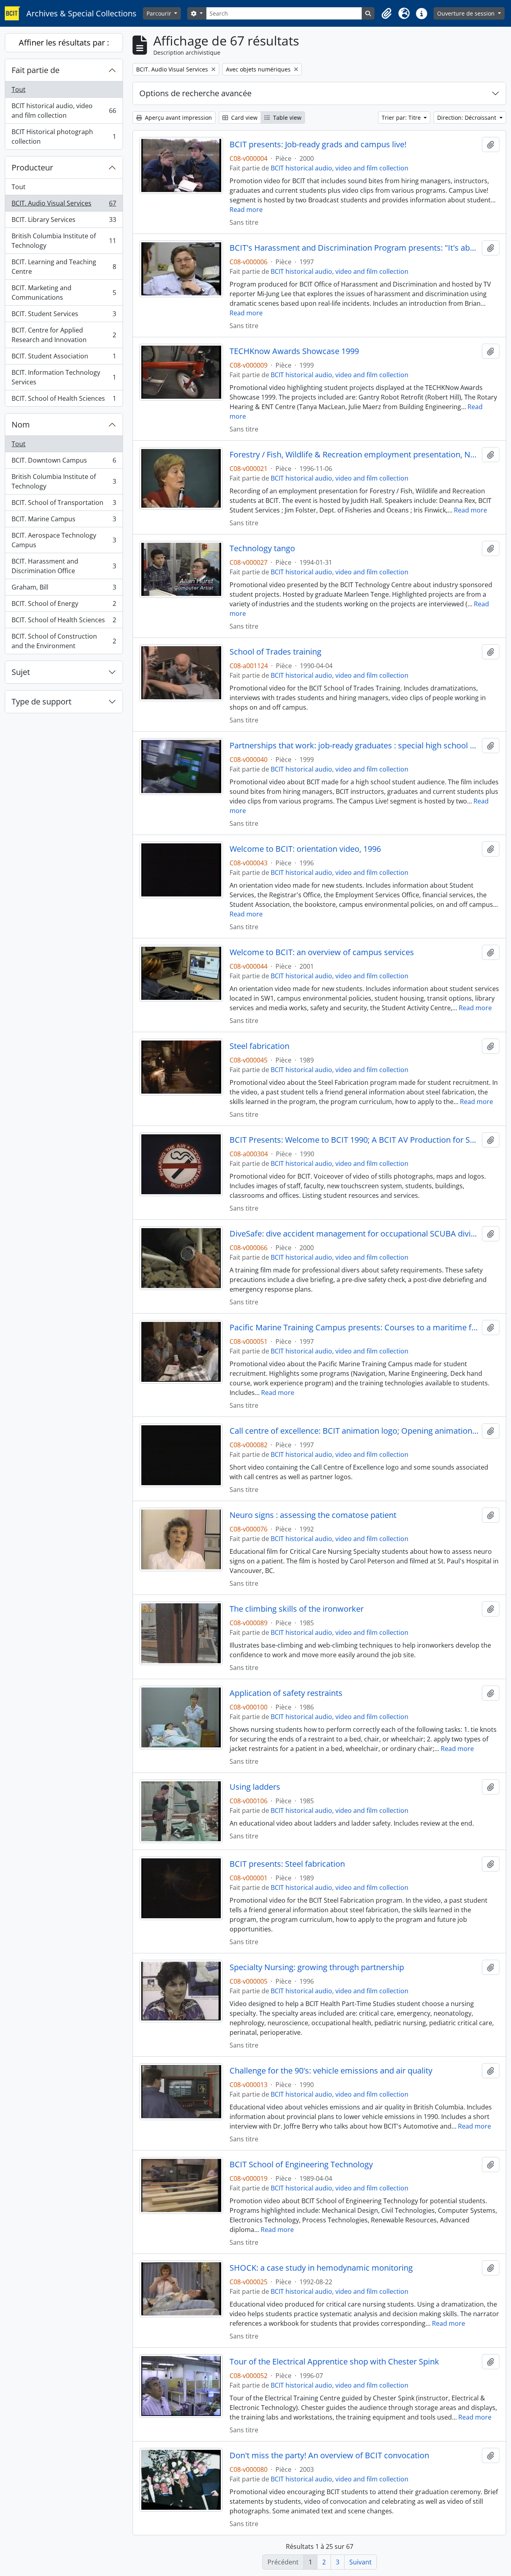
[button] (386, 14)
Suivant (360, 2562)
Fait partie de (36, 70)
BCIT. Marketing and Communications (64, 293)
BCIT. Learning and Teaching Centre (64, 267)
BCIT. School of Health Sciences (64, 400)
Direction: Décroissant (467, 118)
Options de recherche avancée (195, 93)
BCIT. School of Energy (64, 605)
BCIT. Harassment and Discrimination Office (64, 566)
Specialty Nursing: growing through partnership (317, 1967)
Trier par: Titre (402, 118)
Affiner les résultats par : (64, 43)
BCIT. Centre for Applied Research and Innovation (64, 335)
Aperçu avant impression (178, 118)
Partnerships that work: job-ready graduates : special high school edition (354, 746)
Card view (244, 118)
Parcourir (160, 13)
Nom (21, 424)
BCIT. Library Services (64, 222)
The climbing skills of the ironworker (297, 1609)
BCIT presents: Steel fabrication (287, 1864)
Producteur (32, 167)
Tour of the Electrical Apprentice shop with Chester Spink (334, 2362)
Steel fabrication (259, 1046)
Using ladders (255, 1787)
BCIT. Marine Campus (64, 521)
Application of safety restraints (286, 1693)
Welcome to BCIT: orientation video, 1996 (305, 849)
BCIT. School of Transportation (64, 505)
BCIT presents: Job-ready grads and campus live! (318, 144)
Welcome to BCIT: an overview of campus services (322, 952)
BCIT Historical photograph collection (64, 137)
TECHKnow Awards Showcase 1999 (294, 351)
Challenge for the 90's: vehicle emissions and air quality (331, 2071)
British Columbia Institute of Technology (64, 241)
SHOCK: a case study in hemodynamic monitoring (321, 2268)
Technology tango (262, 548)
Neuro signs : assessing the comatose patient (313, 1515)
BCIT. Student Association (64, 358)
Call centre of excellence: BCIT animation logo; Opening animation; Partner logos (354, 1431)
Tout (19, 89)
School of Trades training (275, 652)
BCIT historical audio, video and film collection (64, 111)
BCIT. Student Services (64, 316)
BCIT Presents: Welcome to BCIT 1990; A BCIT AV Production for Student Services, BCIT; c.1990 (354, 1140)
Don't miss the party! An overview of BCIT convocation (329, 2455)
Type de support (42, 701)
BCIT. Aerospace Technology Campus (64, 540)
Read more (246, 210)
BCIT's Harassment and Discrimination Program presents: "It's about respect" (354, 248)
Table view (286, 118)
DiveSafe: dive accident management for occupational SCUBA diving (354, 1234)
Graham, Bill (64, 589)
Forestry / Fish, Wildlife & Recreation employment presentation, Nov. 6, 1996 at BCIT (354, 455)
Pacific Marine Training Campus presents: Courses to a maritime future (354, 1328)
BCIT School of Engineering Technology (301, 2164)
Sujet (21, 672)
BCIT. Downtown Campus (64, 462)
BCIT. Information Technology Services (64, 377)
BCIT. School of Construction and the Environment (64, 641)
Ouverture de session (467, 13)
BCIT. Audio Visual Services (64, 205)
